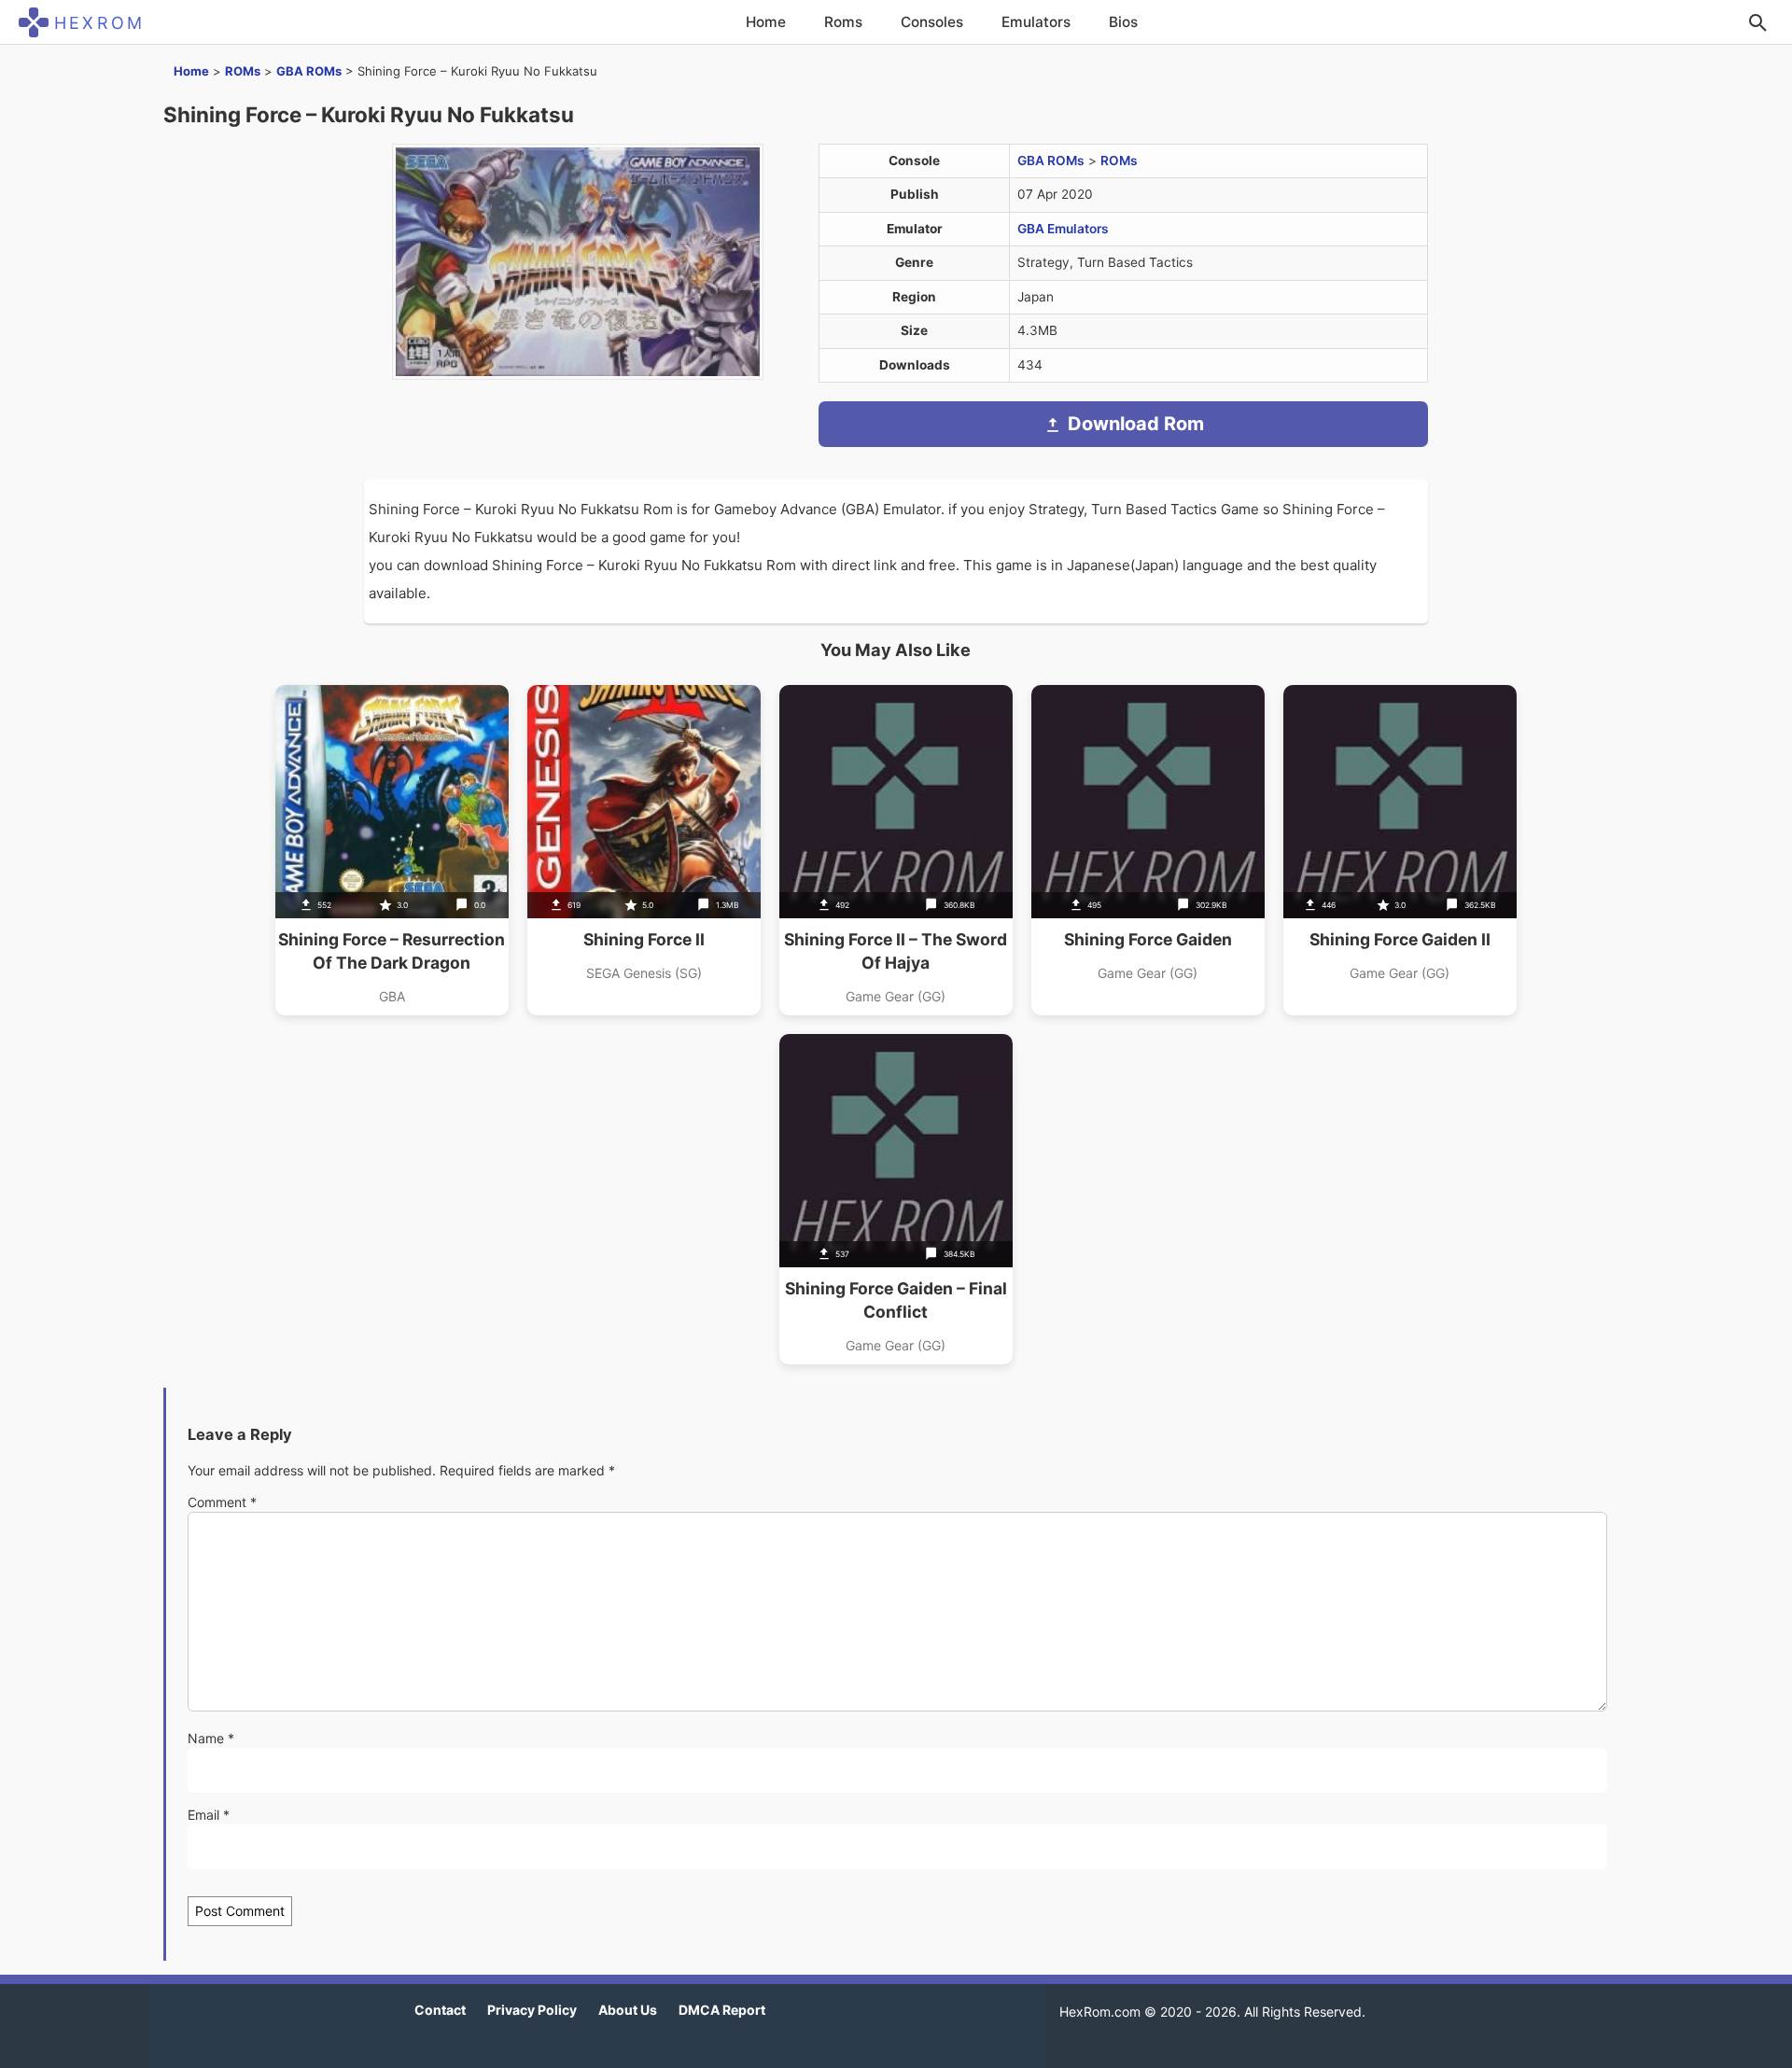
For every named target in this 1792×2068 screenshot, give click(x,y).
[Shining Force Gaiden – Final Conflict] (896, 1199)
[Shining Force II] (644, 850)
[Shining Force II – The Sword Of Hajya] (896, 850)
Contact (440, 2010)
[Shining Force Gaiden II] (1400, 850)
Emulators (1036, 22)
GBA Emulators (1063, 229)
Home (766, 22)
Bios (1123, 22)
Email (209, 1815)
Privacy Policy (532, 2010)
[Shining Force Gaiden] (1148, 850)
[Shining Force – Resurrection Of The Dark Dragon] (392, 850)
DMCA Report (722, 2010)
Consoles (932, 22)
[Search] (1757, 22)
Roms (843, 22)
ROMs (243, 71)
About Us (628, 2010)
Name (211, 1738)
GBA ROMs (309, 71)
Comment (222, 1502)
